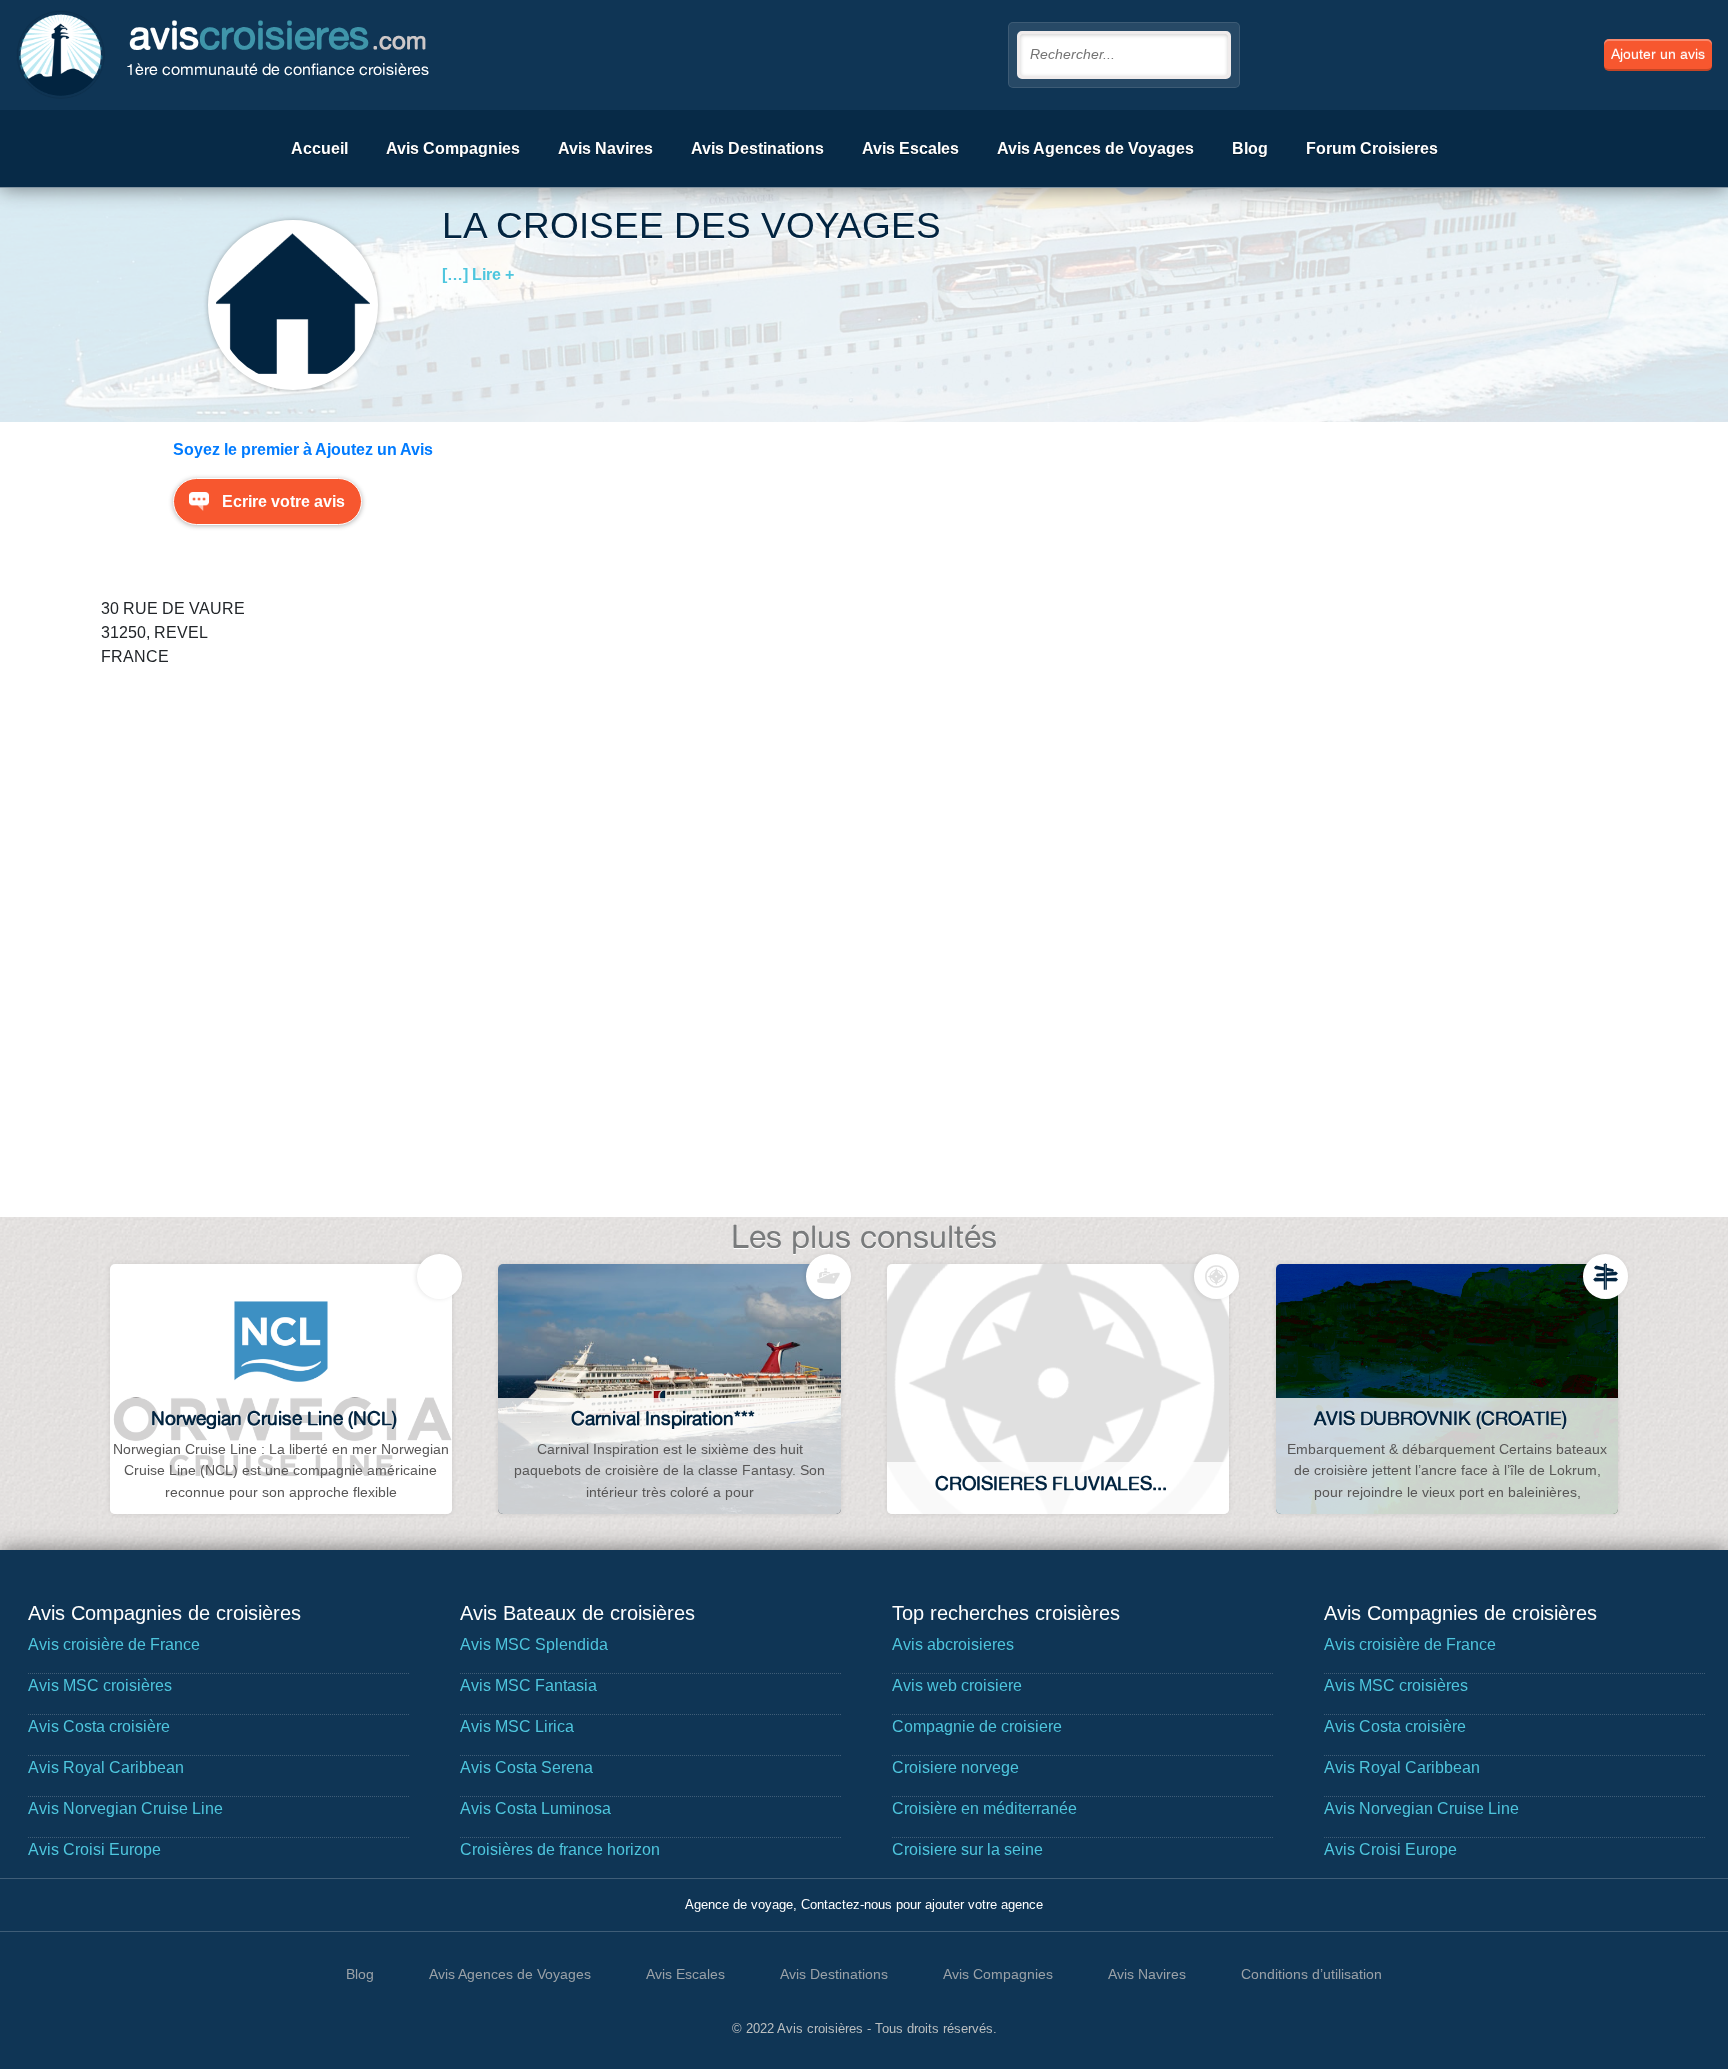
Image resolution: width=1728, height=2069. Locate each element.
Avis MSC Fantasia (528, 1685)
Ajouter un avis (1658, 54)
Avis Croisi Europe (94, 1849)
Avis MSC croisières (100, 1685)
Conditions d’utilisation (1311, 1974)
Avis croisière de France (114, 1644)
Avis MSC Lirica (517, 1726)
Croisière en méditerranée (984, 1808)
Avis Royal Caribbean (106, 1767)
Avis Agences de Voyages (1095, 148)
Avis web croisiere (957, 1685)
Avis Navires (605, 148)
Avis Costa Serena (526, 1767)
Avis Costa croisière (99, 1726)
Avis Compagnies (453, 148)
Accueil (319, 148)
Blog (1250, 148)
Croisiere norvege (955, 1767)
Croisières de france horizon (560, 1849)
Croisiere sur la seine (967, 1849)
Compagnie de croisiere (977, 1726)
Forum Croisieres (1372, 148)
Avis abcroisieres (953, 1644)
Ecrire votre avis (283, 501)
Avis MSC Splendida (534, 1644)
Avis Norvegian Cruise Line (125, 1808)
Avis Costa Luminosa (535, 1808)
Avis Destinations (757, 148)
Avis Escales (910, 148)
